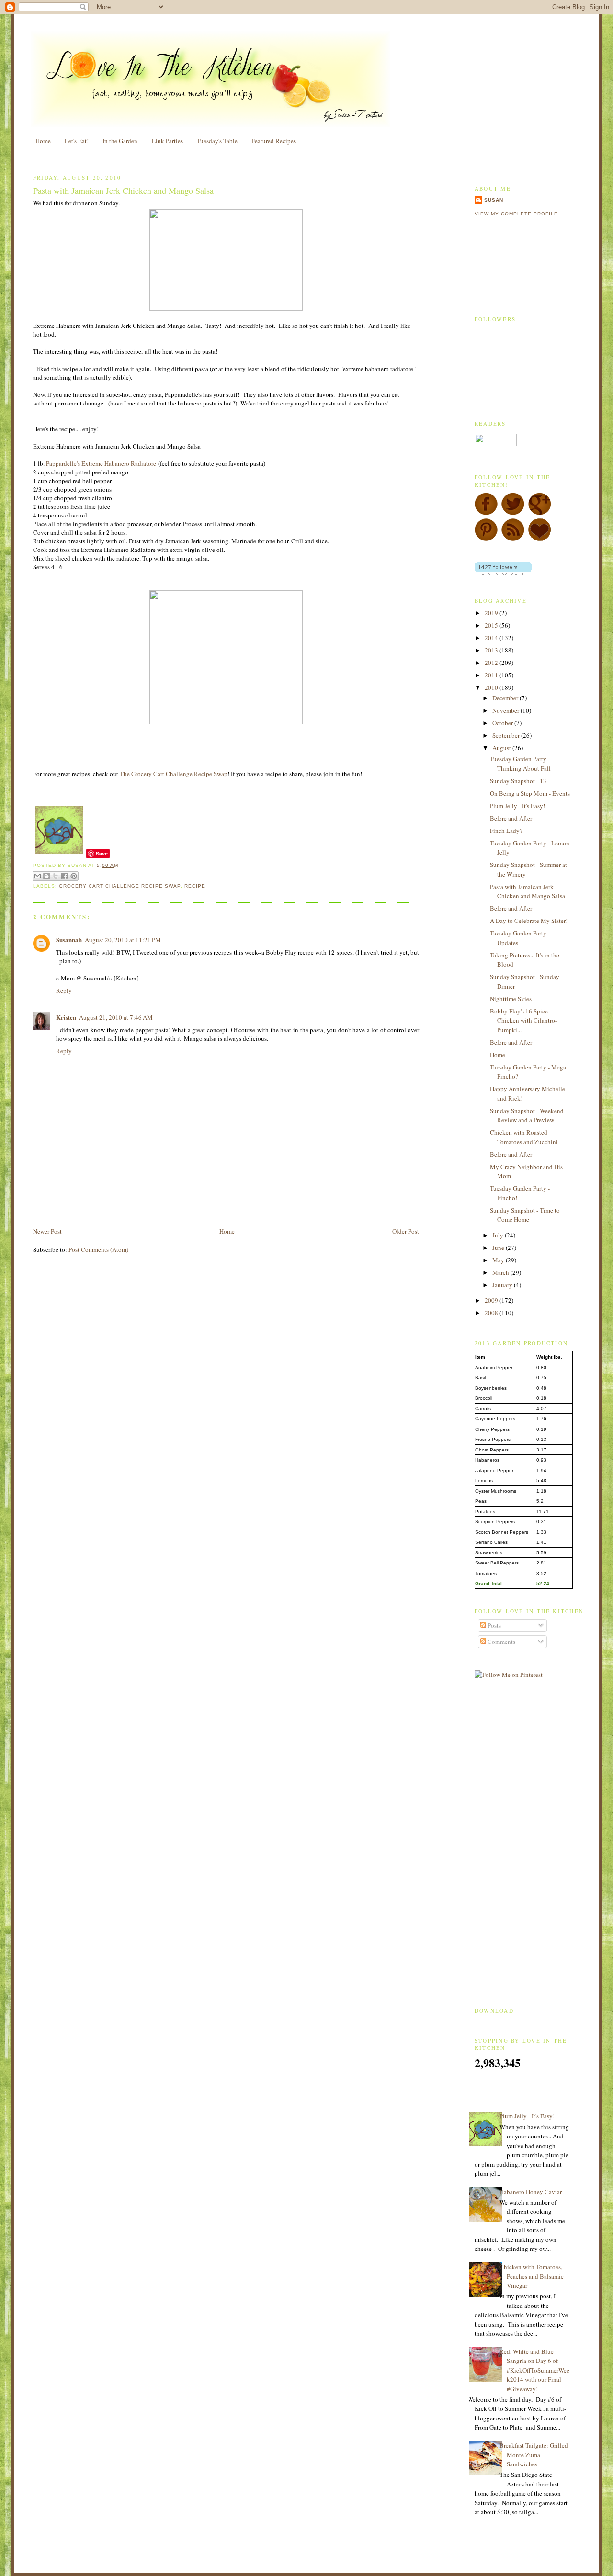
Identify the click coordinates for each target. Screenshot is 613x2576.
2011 (492, 675)
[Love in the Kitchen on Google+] (540, 513)
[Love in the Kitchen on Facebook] (486, 513)
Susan (494, 200)
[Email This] (37, 876)
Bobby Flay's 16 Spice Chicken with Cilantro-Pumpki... (523, 1020)
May (499, 1260)
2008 (492, 1313)
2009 (492, 1300)
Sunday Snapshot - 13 (518, 781)
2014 (492, 638)
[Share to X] (56, 876)
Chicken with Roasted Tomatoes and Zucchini (524, 1137)
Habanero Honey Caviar (531, 2192)
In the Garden (120, 141)
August (502, 748)
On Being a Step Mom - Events (530, 793)
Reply (64, 990)
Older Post (406, 1231)
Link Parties (167, 141)
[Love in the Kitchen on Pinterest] (486, 539)
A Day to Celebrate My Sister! (529, 921)
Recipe (195, 886)
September (507, 735)
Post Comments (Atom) (98, 1249)
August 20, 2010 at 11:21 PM (123, 940)
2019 (492, 613)
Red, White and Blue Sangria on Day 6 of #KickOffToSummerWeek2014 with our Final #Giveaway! (534, 2370)
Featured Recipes (274, 141)
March (501, 1272)
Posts (494, 1625)
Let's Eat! (77, 141)
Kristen (66, 1017)
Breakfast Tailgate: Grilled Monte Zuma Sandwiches (534, 2455)
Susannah (69, 939)
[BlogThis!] (46, 876)
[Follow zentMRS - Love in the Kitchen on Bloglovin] (503, 573)
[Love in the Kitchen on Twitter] (513, 513)
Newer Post (47, 1231)
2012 (492, 663)
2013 (492, 650)
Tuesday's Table (217, 141)
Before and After (511, 818)
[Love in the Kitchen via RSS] (513, 539)
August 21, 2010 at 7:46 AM (116, 1017)
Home (43, 141)
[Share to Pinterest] (74, 876)
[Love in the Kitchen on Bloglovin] (540, 539)
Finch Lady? (506, 831)
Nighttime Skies (511, 999)
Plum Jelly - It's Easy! (517, 806)
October (503, 723)
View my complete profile (516, 214)
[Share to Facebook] (65, 876)
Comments (501, 1642)
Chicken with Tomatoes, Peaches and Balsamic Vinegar (532, 2276)
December (506, 698)
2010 (492, 687)
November (506, 710)
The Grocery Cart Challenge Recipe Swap (174, 774)
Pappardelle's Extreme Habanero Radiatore (101, 463)
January (503, 1285)
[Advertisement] (145, 1204)
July (499, 1235)
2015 (492, 625)
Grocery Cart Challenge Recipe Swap (119, 886)
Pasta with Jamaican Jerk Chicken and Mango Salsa (123, 191)
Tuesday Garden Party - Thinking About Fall (520, 764)
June (499, 1248)
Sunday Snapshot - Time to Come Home (525, 1215)
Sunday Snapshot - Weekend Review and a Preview (527, 1115)
